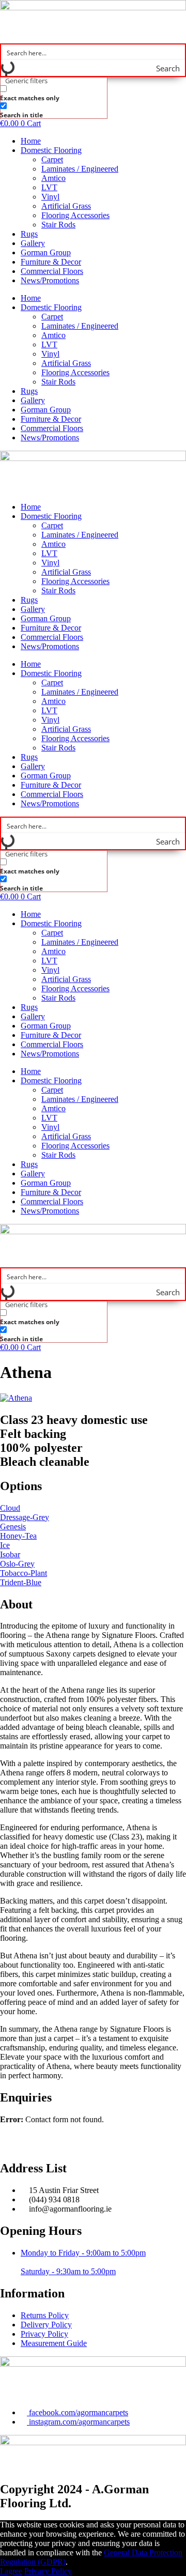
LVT (49, 187)
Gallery (33, 243)
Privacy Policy (48, 2571)
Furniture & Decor (51, 262)
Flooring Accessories (75, 215)
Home (31, 141)
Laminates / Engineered (80, 169)
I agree (11, 2571)
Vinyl (50, 197)
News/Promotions (50, 280)
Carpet (52, 159)
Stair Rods (58, 225)
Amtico (53, 178)
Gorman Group (46, 252)
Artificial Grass (66, 206)
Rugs (29, 234)
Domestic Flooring (51, 150)
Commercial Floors (52, 271)
